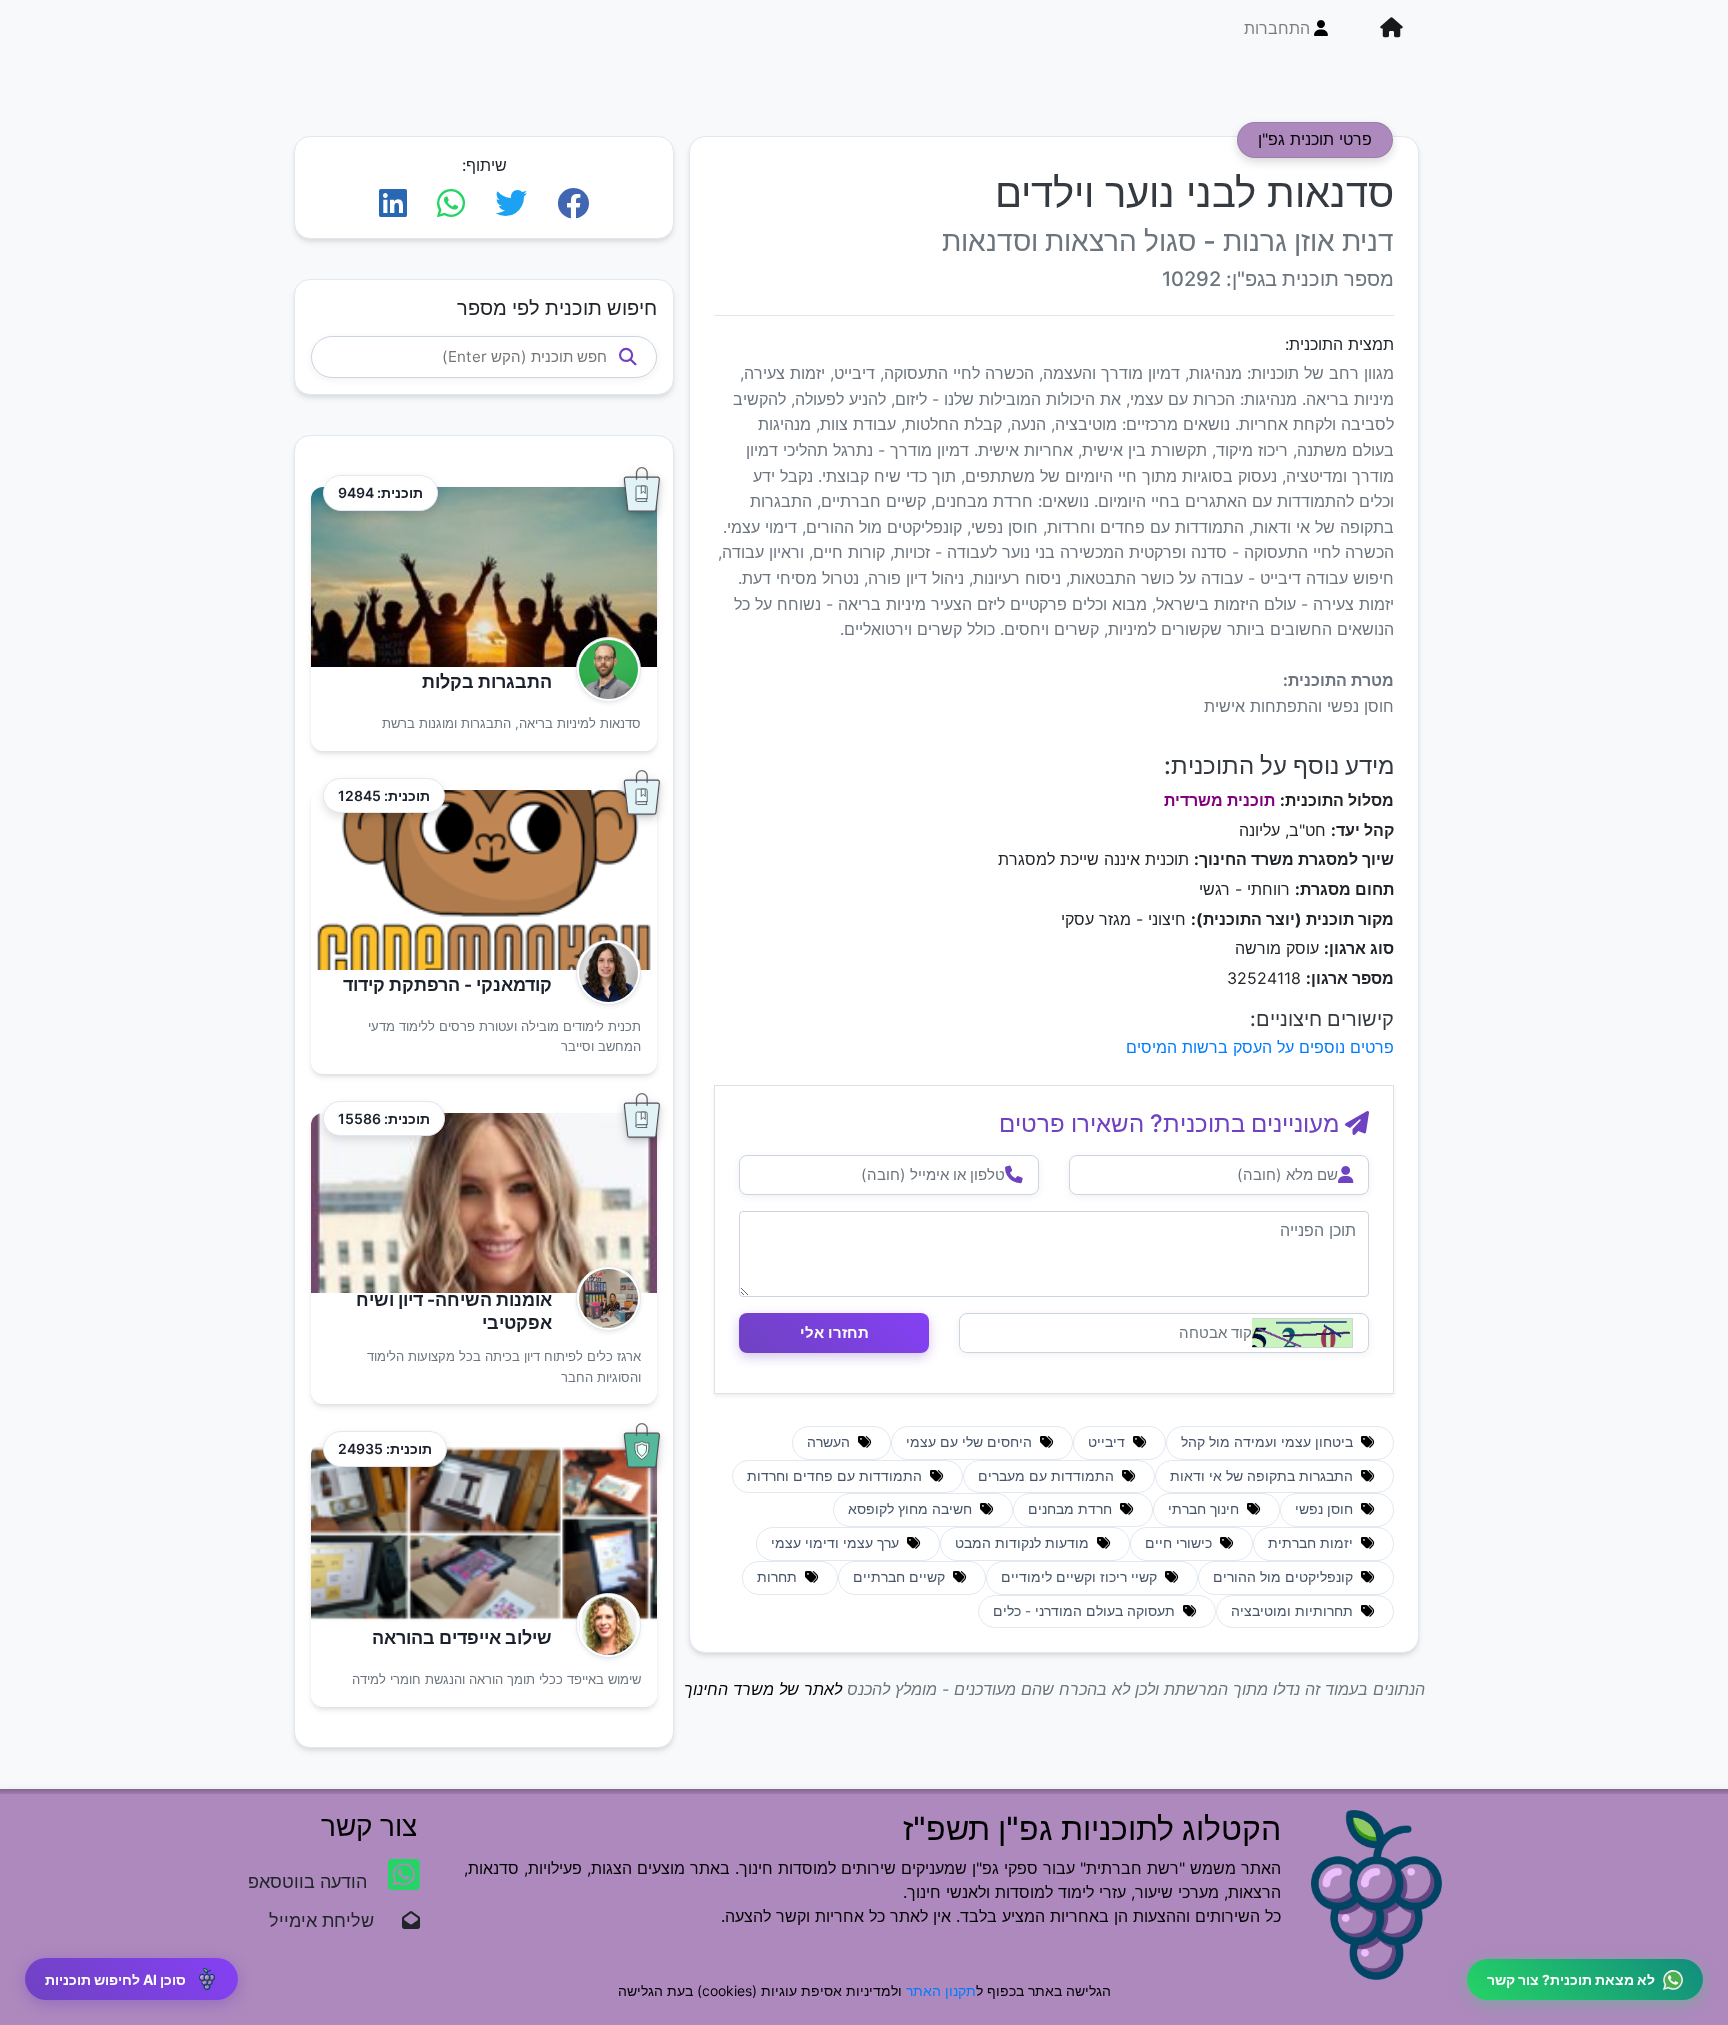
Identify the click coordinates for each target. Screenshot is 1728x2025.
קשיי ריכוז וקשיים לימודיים (1081, 1577)
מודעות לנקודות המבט (1024, 1543)
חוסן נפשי (1326, 1509)
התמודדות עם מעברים (1048, 1476)
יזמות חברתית (1312, 1543)
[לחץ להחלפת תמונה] (1302, 1333)
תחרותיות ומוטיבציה (1294, 1611)
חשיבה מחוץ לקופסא (912, 1509)
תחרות (779, 1577)
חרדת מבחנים (1072, 1509)
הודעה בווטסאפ (310, 1881)
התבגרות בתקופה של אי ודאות (1263, 1476)
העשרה (830, 1442)
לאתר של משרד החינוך (763, 1689)
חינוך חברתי (1205, 1509)
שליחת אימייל (331, 1920)
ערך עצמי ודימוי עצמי (837, 1543)
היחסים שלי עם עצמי (971, 1442)
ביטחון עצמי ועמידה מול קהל (1269, 1442)
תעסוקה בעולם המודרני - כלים (1086, 1611)
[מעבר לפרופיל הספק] (602, 669)
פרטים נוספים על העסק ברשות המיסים (1260, 1047)
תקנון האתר (941, 1990)
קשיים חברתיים (901, 1577)
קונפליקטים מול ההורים (1285, 1577)
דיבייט (1108, 1442)
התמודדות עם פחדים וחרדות (836, 1476)
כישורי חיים (1180, 1543)
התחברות (1277, 28)
